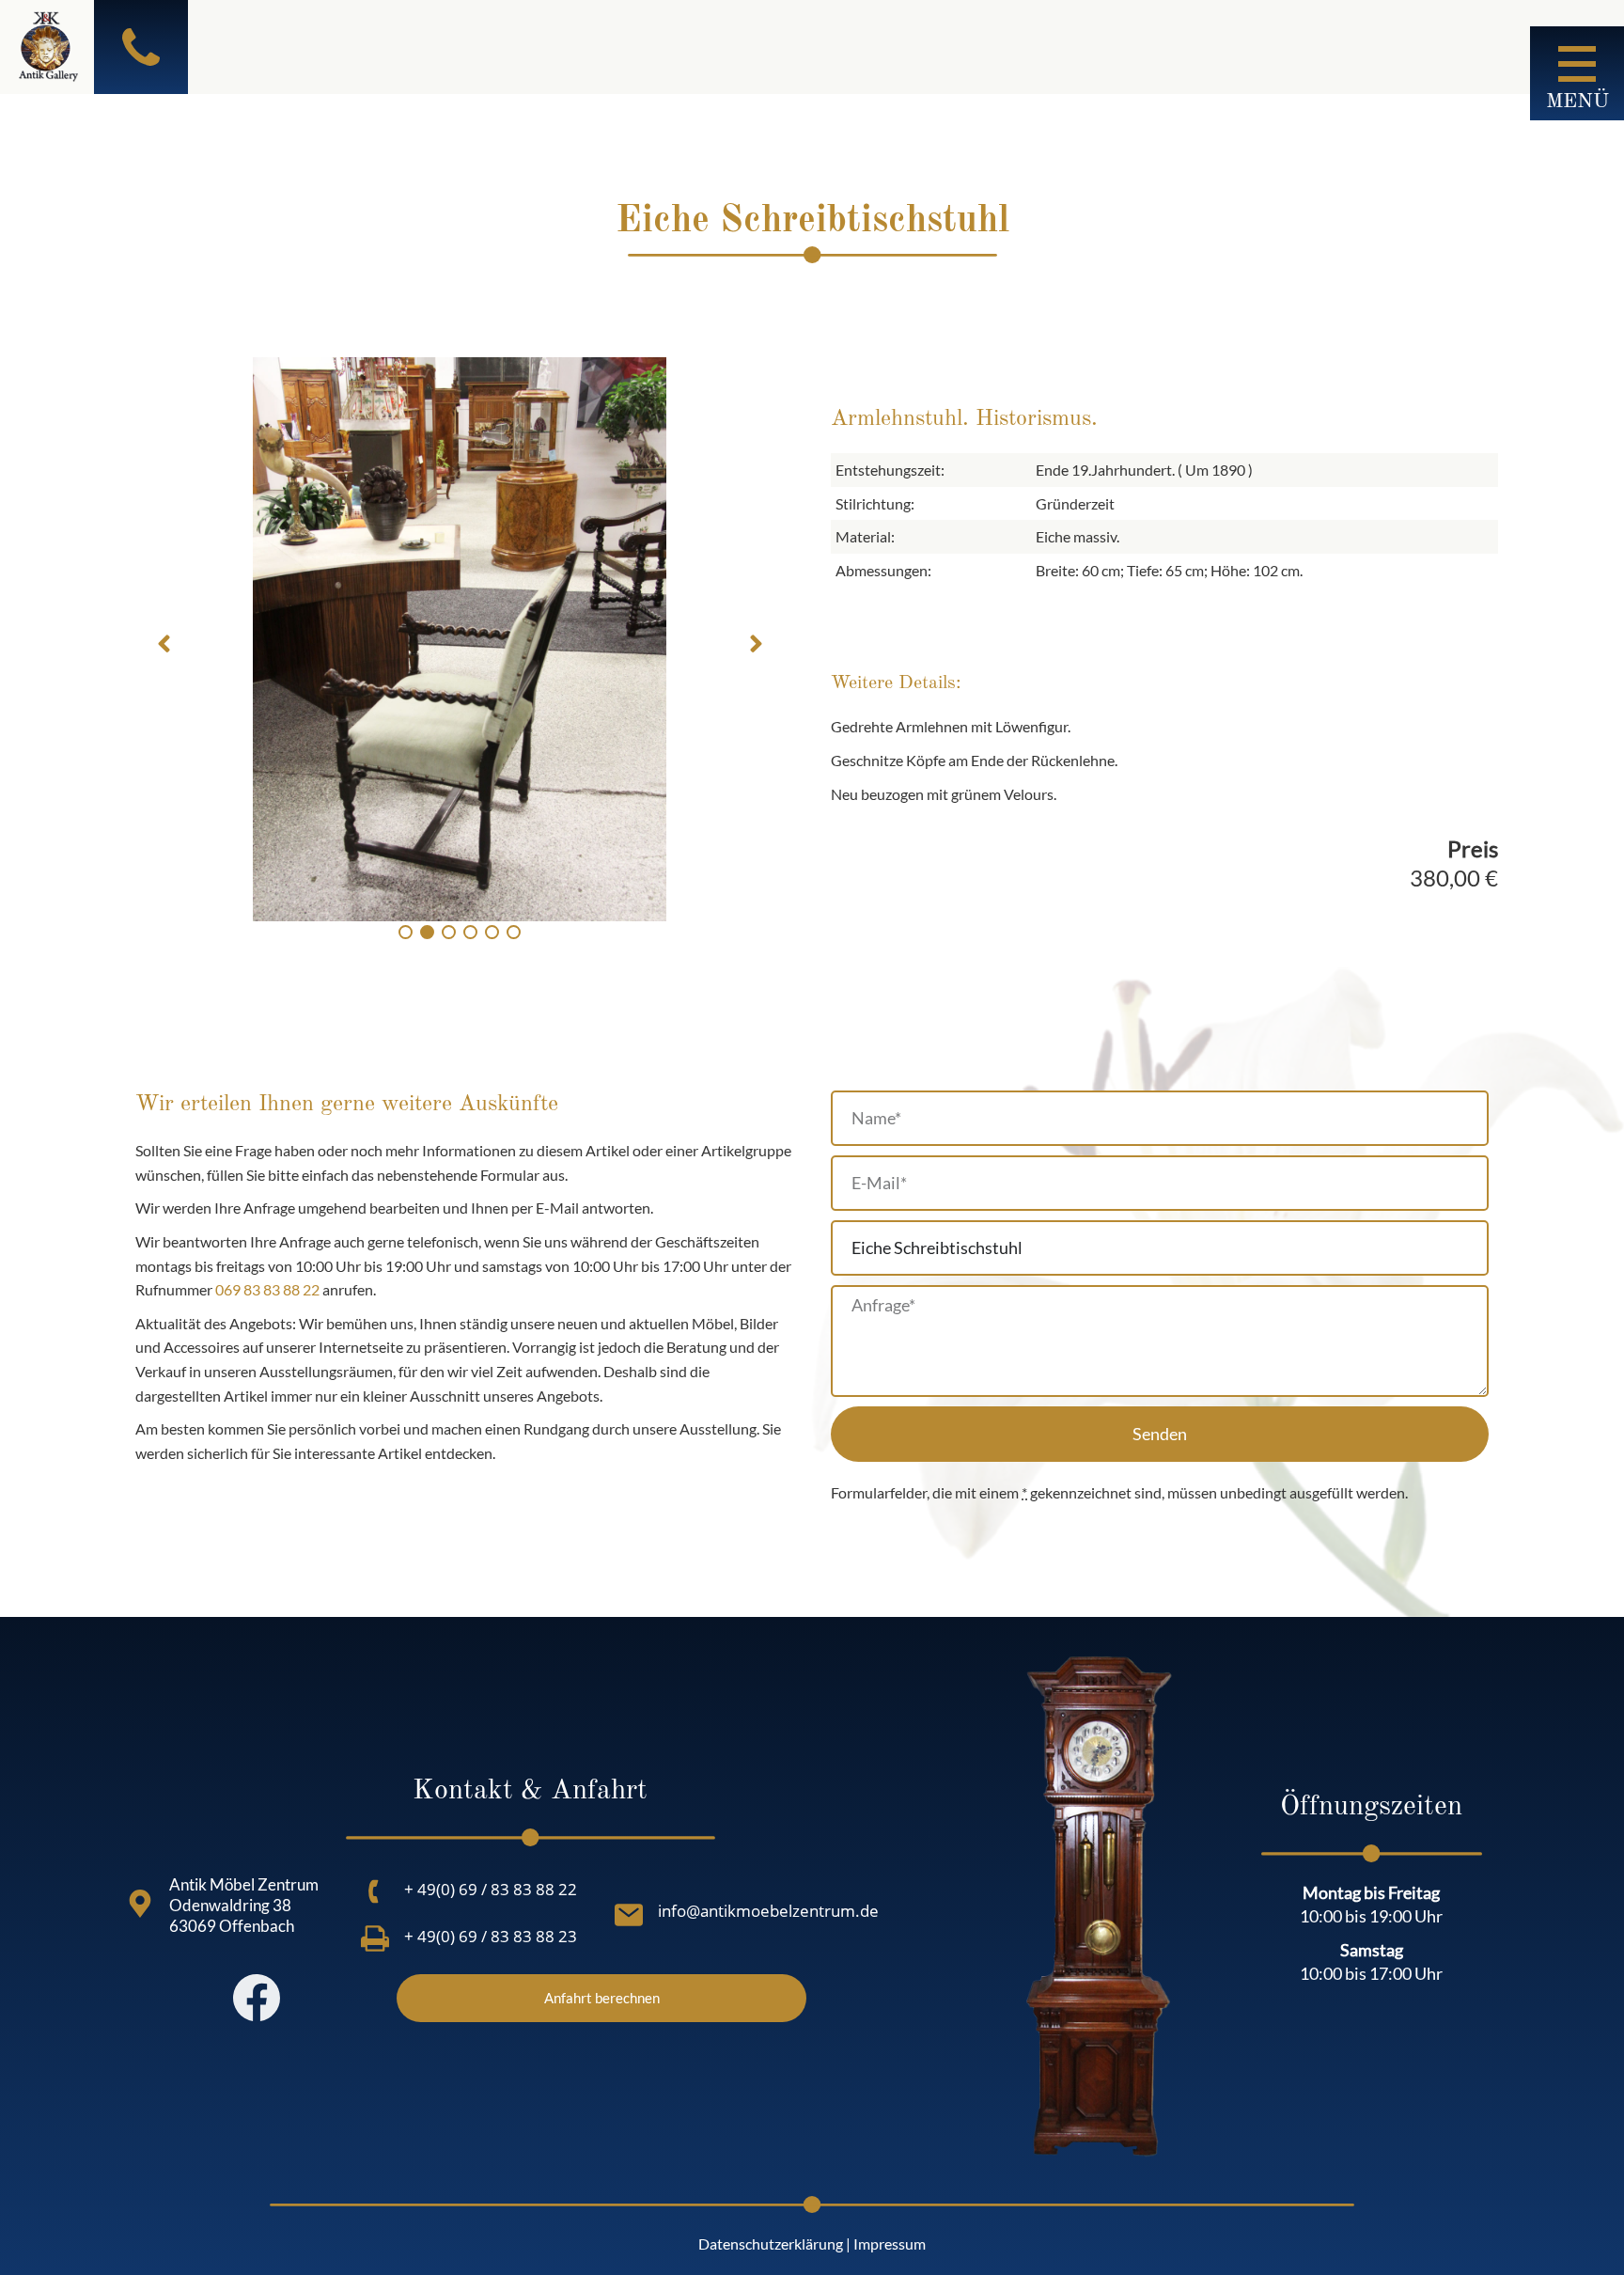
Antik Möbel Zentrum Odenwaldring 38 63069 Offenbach (244, 1905)
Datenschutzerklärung (771, 2244)
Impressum (890, 2244)
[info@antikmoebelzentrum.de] (629, 1915)
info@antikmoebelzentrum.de (768, 1911)
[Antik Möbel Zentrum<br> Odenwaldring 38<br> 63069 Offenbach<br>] (140, 1904)
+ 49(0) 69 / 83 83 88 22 (491, 1889)
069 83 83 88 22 (267, 1289)
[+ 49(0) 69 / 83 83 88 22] (375, 1891)
